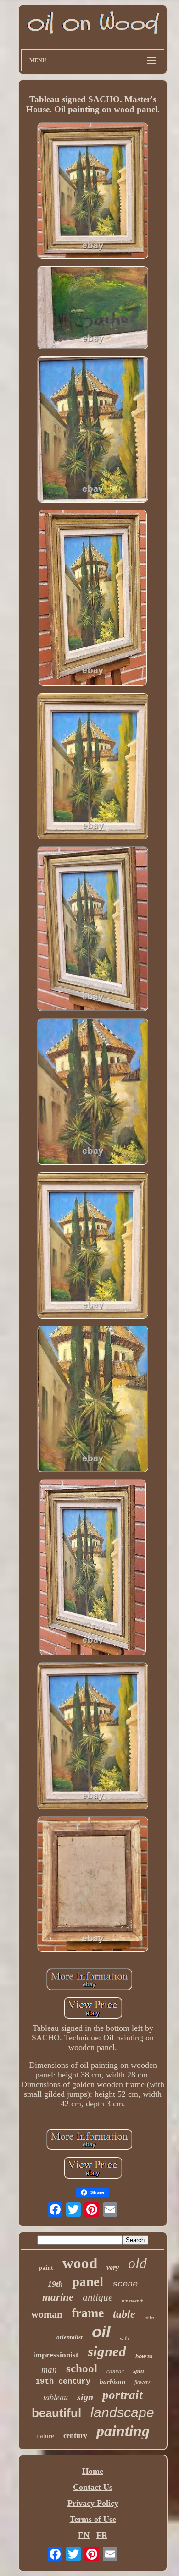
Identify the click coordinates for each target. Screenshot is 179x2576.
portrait (123, 2395)
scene (125, 2284)
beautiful (56, 2413)
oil (101, 2332)
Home (93, 2471)
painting (123, 2431)
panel (88, 2281)
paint (46, 2268)
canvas (115, 2371)
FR (102, 2535)
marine (58, 2297)
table (124, 2314)
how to (144, 2357)
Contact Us (93, 2487)
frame (88, 2313)
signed (107, 2351)
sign (85, 2397)
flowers (143, 2382)
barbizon (112, 2382)
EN (84, 2535)
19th (55, 2284)
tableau (56, 2397)
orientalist (70, 2337)
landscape (122, 2412)
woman (47, 2314)
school (82, 2368)
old (137, 2263)
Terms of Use (93, 2519)
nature (45, 2436)
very (113, 2267)
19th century (63, 2381)
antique (98, 2297)
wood (80, 2263)
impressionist (56, 2355)
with (124, 2338)
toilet (149, 2318)
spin (139, 2371)
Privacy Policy (93, 2503)
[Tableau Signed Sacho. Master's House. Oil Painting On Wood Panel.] (93, 192)
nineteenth (133, 2301)
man (49, 2370)
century (75, 2436)
